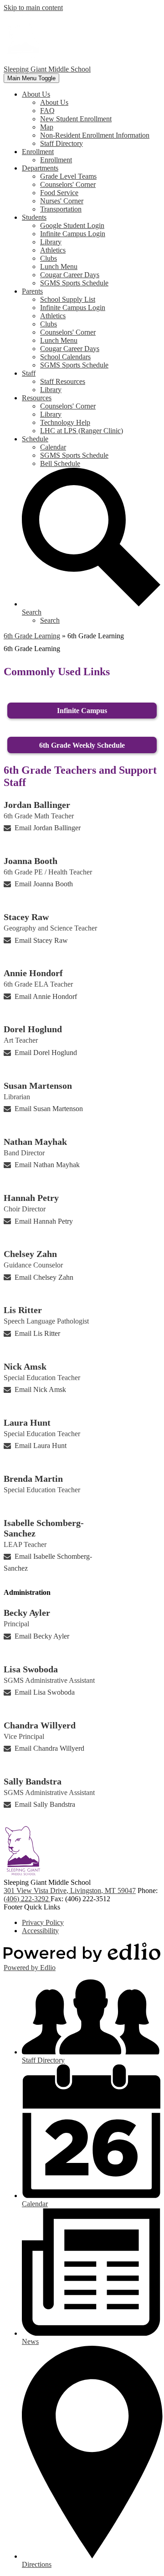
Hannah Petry (31, 1198)
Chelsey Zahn (30, 1254)
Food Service (59, 193)
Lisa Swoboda (31, 1669)
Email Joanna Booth (44, 884)
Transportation (61, 209)
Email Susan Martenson (49, 1109)
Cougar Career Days (70, 275)
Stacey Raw (26, 917)
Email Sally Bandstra (45, 1804)
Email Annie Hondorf (46, 996)
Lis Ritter (23, 1310)
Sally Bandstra (33, 1781)
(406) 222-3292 (27, 1899)
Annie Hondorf (33, 973)
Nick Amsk (25, 1366)
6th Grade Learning (32, 636)
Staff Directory (61, 143)
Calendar (53, 447)
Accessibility (40, 1931)
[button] (36, 94)
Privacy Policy (43, 1922)
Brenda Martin (33, 1479)
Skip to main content (33, 8)
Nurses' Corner (62, 201)
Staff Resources (63, 381)
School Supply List (68, 299)
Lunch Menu (59, 266)
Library (51, 242)
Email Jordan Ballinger (48, 828)
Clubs (49, 258)
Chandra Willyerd (40, 1725)
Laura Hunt (27, 1422)
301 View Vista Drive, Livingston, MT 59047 (70, 1891)
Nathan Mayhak (35, 1142)
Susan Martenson (38, 1086)
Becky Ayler (27, 1613)
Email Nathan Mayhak (47, 1165)
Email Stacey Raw (41, 940)
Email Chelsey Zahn (44, 1277)
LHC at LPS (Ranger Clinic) (82, 431)
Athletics (53, 250)
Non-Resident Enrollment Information (95, 135)
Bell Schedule (60, 463)
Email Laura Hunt (41, 1446)
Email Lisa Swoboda (45, 1692)
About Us (54, 102)
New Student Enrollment (76, 119)
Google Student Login (72, 225)
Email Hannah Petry (44, 1221)
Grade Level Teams (68, 176)
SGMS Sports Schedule (74, 283)
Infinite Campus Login (73, 234)
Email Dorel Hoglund (46, 1053)
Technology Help (65, 422)
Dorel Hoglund (33, 1029)
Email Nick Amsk (40, 1389)
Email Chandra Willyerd (49, 1748)
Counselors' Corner (68, 184)
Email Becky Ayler (42, 1636)
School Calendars (65, 357)
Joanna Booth (31, 861)
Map (47, 127)
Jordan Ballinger (37, 805)
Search (50, 620)
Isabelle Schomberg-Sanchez (44, 1528)
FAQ (47, 111)
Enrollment (56, 160)
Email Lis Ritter (37, 1333)
